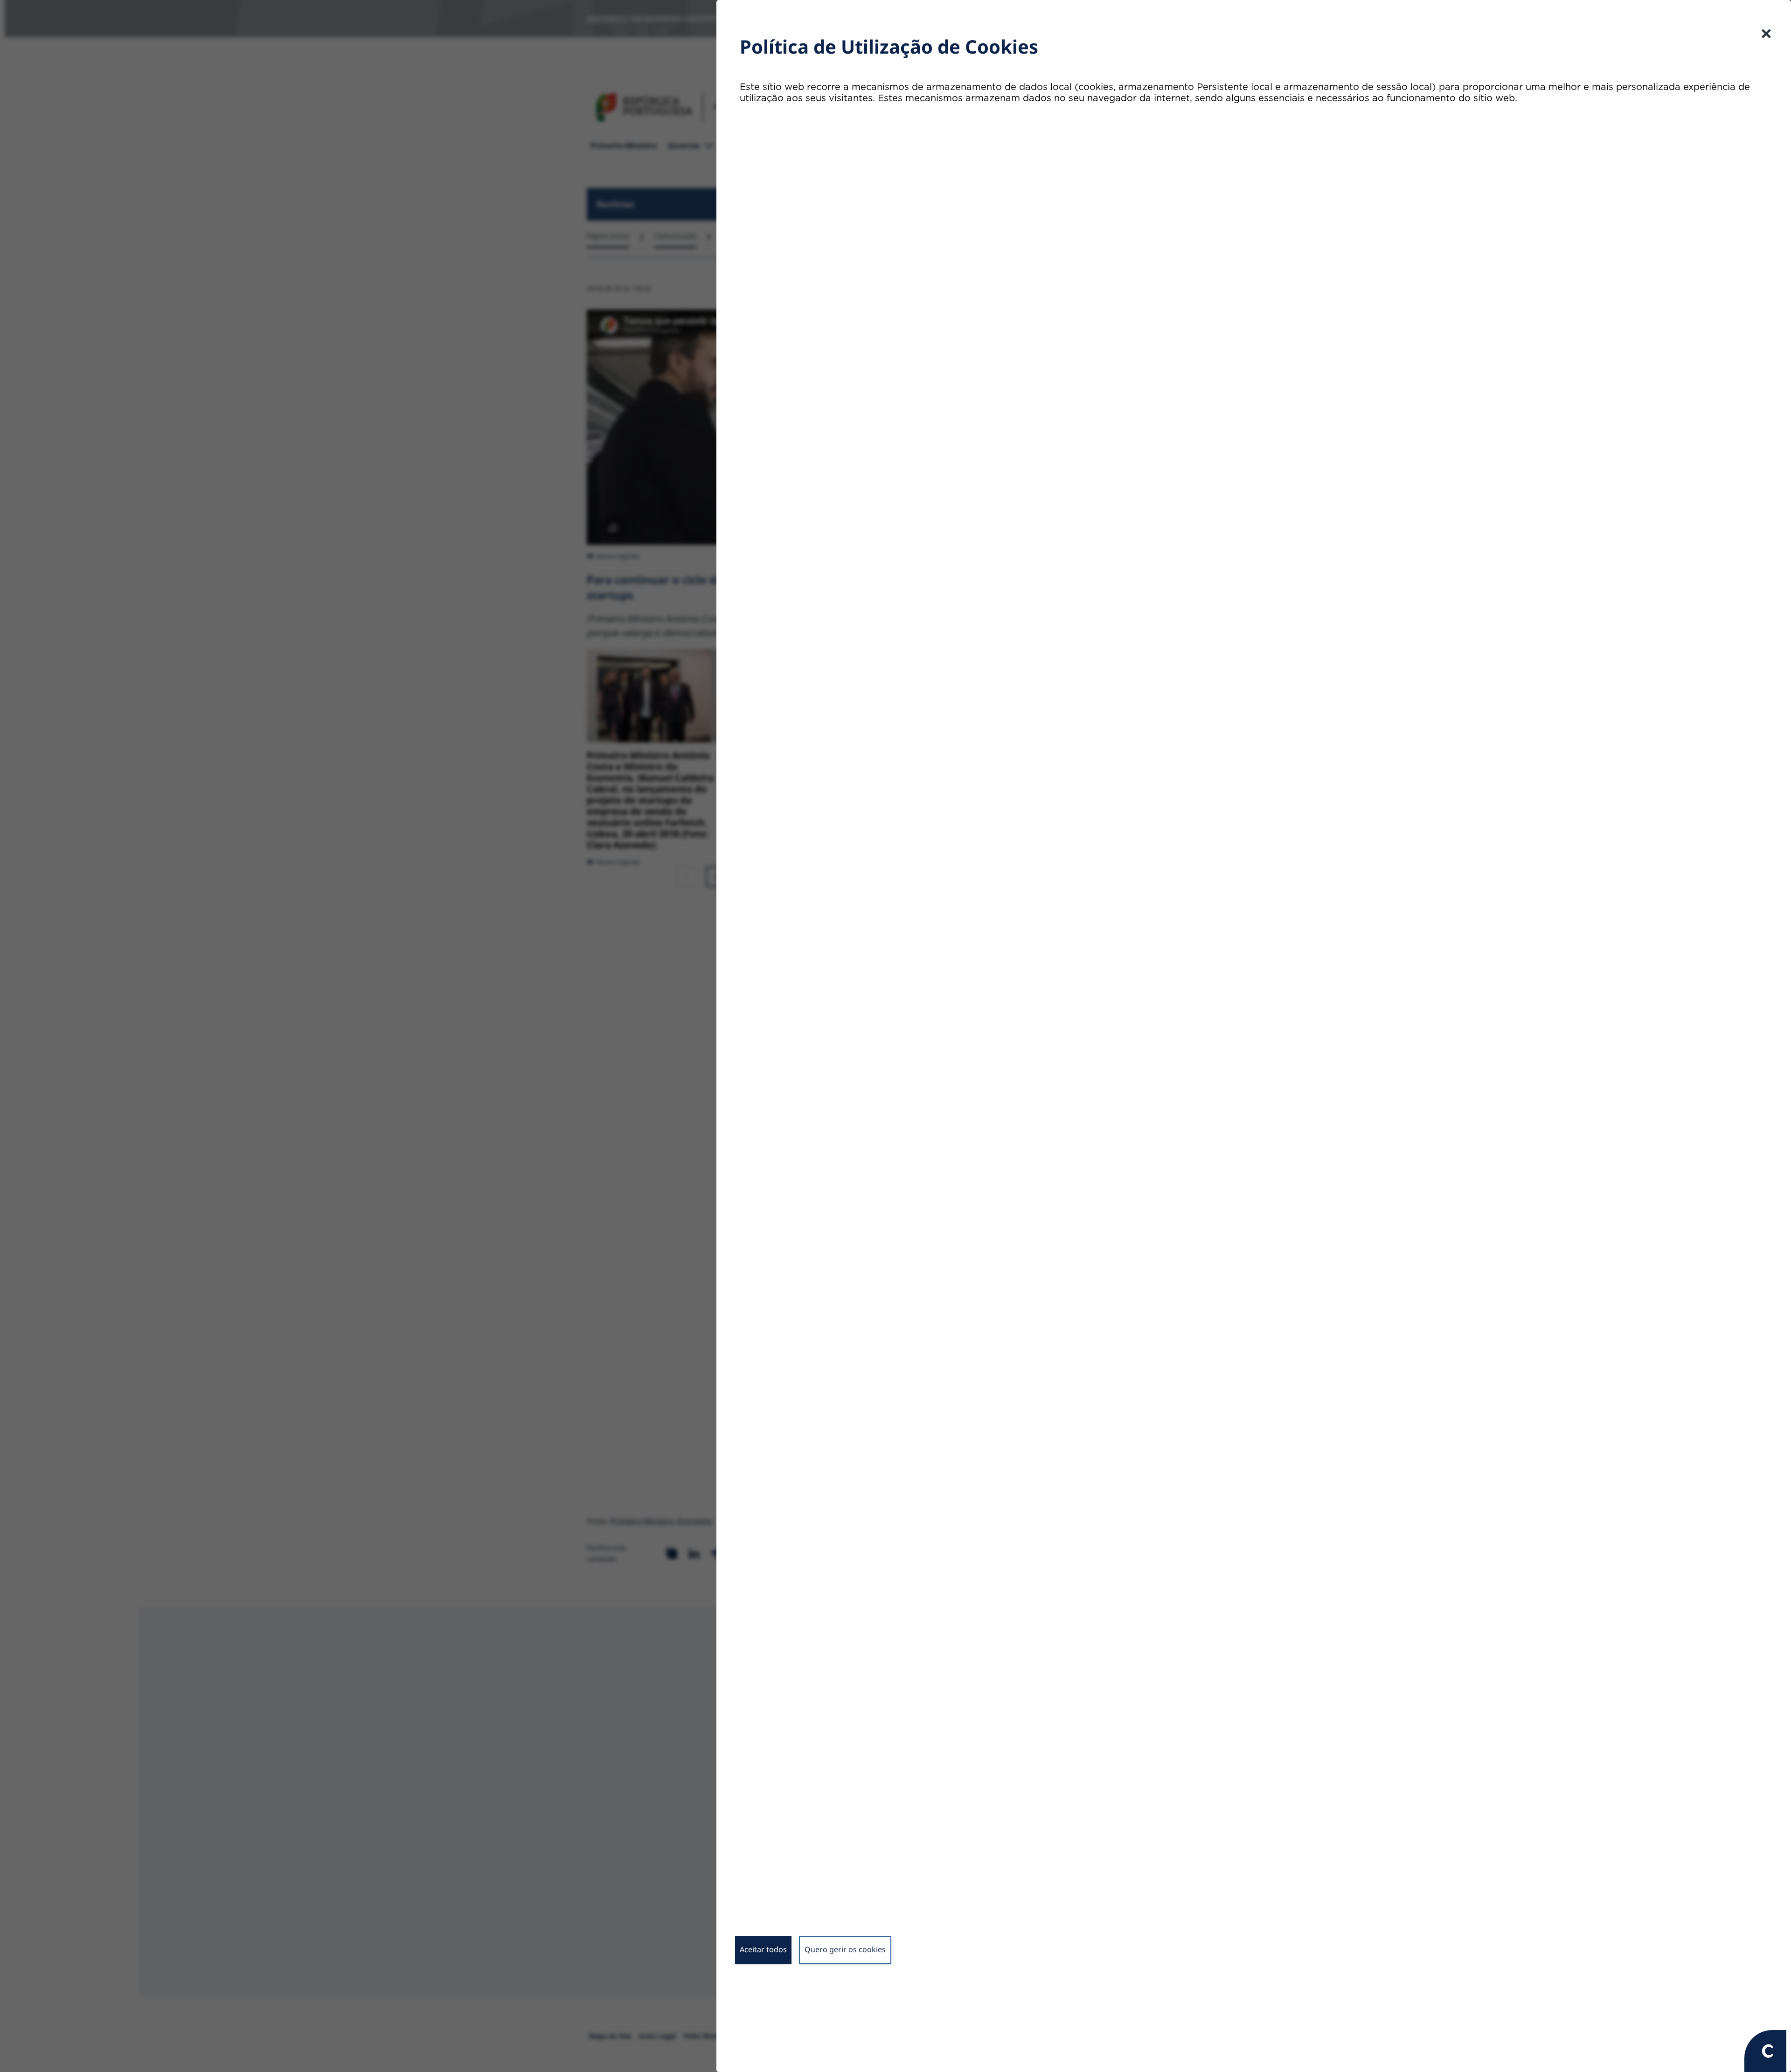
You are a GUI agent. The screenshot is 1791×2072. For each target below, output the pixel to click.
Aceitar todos (763, 1949)
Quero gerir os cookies (845, 1949)
